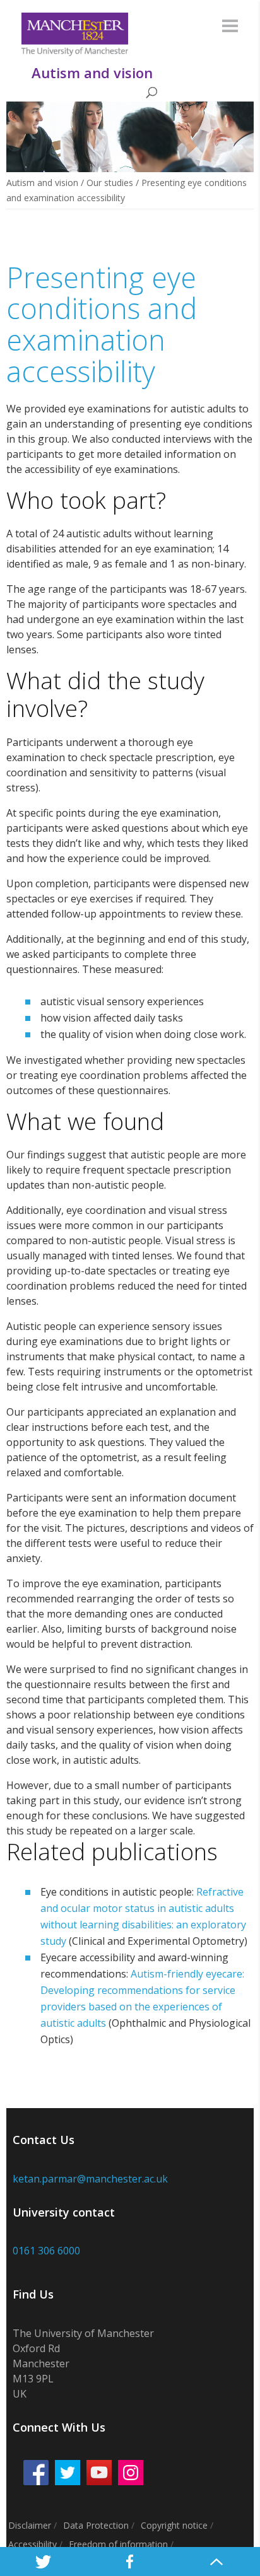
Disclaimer (30, 2525)
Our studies (110, 183)
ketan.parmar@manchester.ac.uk (90, 2179)
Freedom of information (118, 2544)
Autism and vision (42, 183)
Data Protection (96, 2525)
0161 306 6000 (46, 2251)
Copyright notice (174, 2525)
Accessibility (32, 2544)
